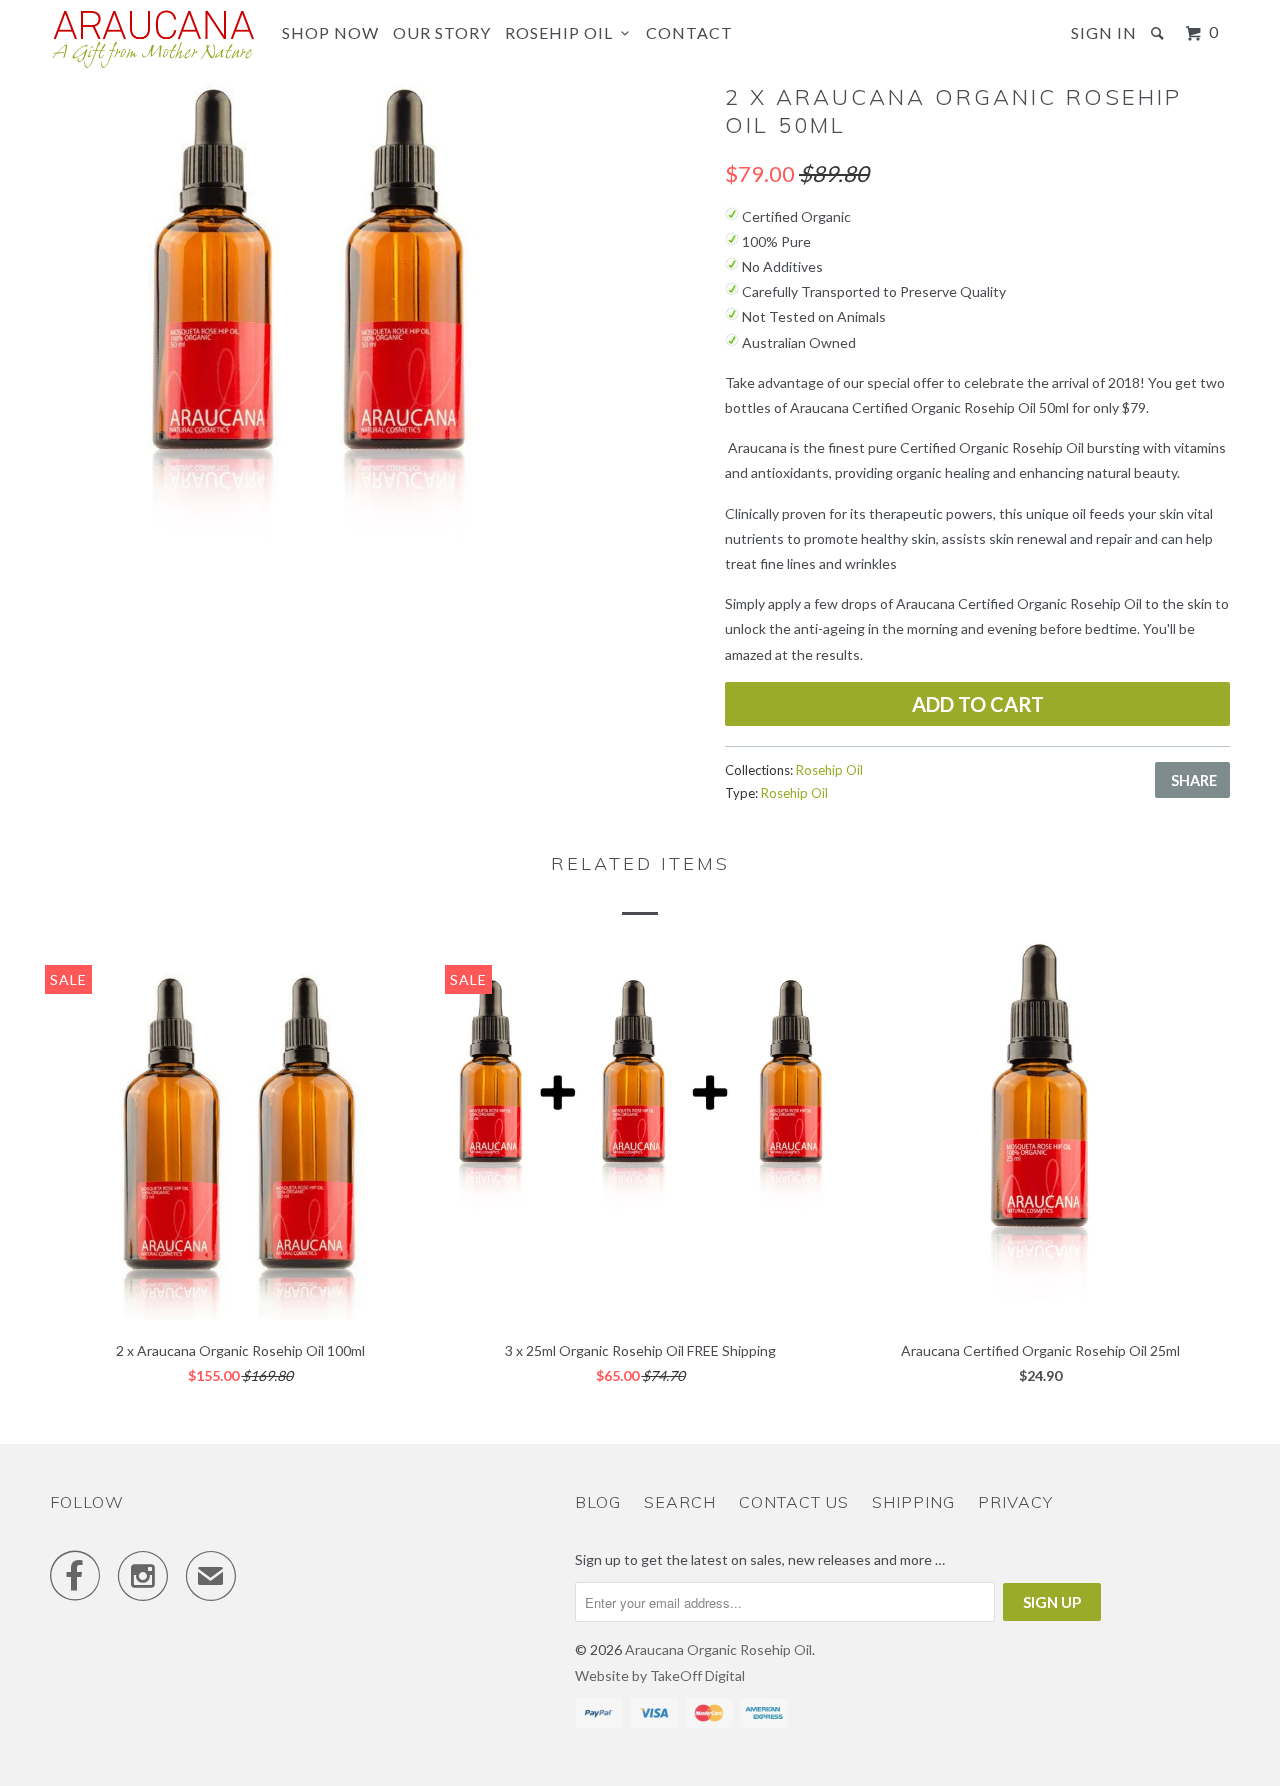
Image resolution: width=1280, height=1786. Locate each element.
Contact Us (794, 1502)
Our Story (442, 32)
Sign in (1104, 32)
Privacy (1015, 1502)
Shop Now (330, 32)
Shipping (913, 1502)
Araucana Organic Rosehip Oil (718, 1649)
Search (680, 1502)
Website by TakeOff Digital (660, 1675)
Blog (598, 1502)
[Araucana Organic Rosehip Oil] (152, 39)
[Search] (1159, 33)
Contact (689, 32)
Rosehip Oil (563, 32)
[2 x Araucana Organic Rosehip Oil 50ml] (305, 335)
